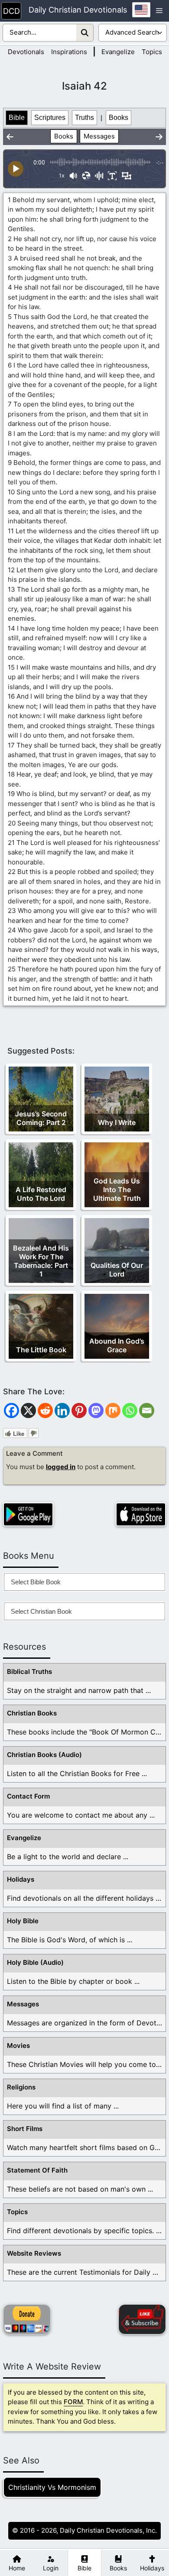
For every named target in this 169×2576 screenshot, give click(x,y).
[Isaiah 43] (159, 137)
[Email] (147, 1411)
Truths (84, 118)
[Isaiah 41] (10, 137)
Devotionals (26, 52)
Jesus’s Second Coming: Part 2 (41, 1118)
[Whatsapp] (130, 1411)
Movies (18, 2046)
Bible (17, 118)
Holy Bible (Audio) (35, 1962)
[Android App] (28, 1514)
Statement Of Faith (37, 2170)
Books (119, 118)
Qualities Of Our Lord (117, 1270)
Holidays (21, 1879)
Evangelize (118, 52)
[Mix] (113, 1411)
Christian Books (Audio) (44, 1755)
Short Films (25, 2129)
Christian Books (32, 1713)
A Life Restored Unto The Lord (41, 1194)
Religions (21, 2087)
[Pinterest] (79, 1411)
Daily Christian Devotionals (78, 10)
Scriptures (50, 118)
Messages (99, 136)
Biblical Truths (29, 1672)
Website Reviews (34, 2253)
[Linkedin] (62, 1411)
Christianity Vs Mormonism (52, 2487)
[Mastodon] (96, 1411)
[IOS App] (141, 1514)
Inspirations (69, 52)
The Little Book (41, 1350)
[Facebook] (11, 1411)
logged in (61, 1467)
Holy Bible (23, 1921)
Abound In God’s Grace (117, 1345)
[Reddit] (45, 1411)
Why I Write (117, 1122)
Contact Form (28, 1796)
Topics (152, 52)
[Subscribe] (142, 2319)
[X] (28, 1411)
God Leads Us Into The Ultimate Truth (117, 1190)
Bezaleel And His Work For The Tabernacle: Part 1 (41, 1261)
